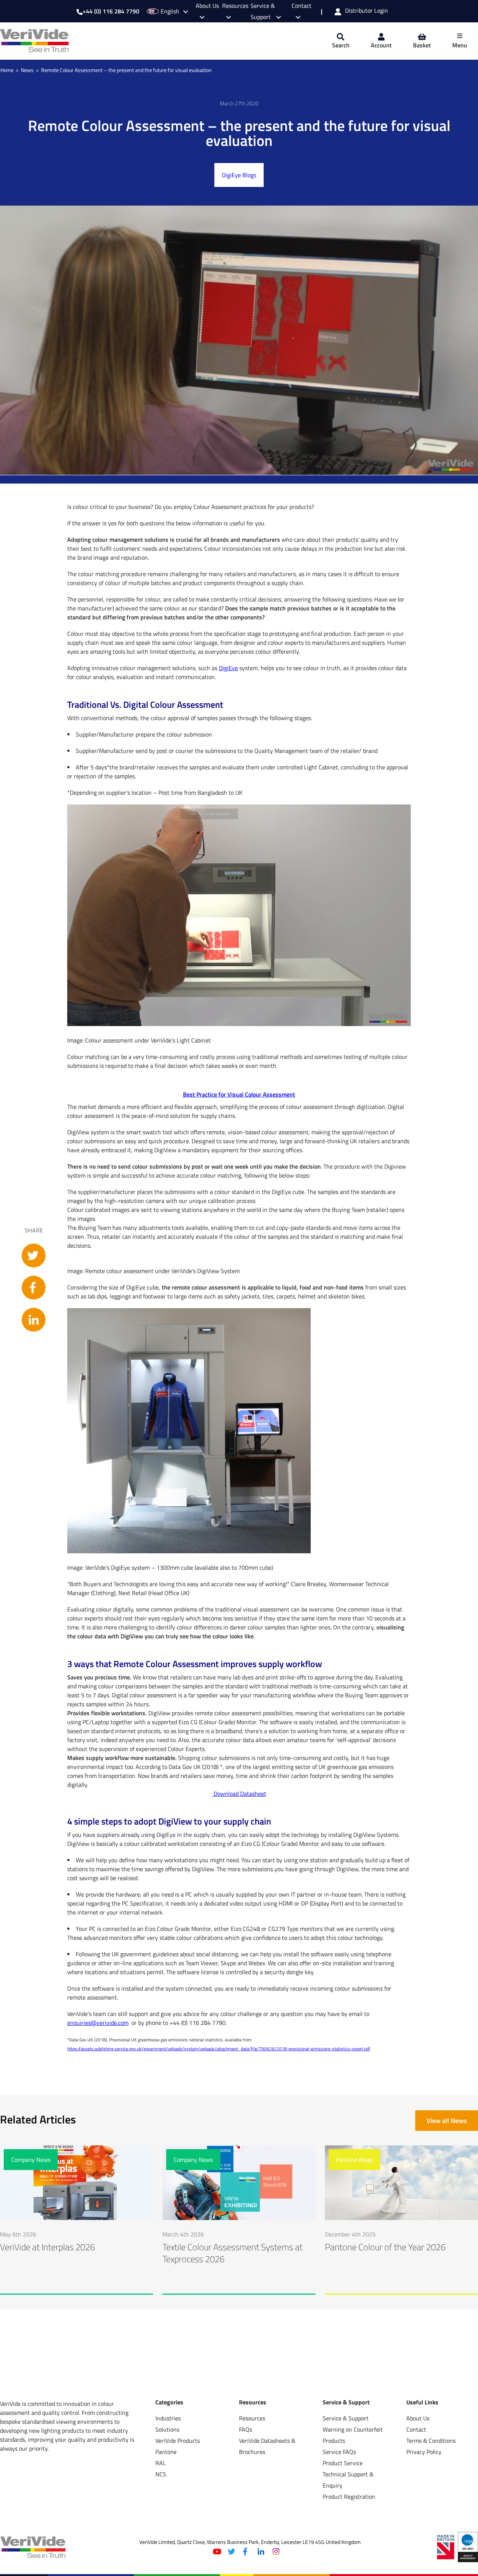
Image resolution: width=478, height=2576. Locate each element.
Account (381, 45)
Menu (460, 45)
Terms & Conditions (431, 2441)
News (27, 70)
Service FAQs (339, 2452)
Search (341, 45)
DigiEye (228, 668)
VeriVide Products (178, 2441)
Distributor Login (367, 11)
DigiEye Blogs (239, 175)
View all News (447, 2121)
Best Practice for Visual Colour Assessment (239, 1094)
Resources (252, 2418)
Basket (422, 45)
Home (7, 70)
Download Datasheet (239, 1794)
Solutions (167, 2429)
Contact (416, 2429)
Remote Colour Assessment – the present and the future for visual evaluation (126, 70)
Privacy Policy (424, 2452)
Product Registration (349, 2497)
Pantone (166, 2452)
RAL (161, 2463)
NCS (161, 2474)
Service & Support (346, 2418)
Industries (168, 2418)
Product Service (343, 2463)
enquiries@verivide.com (98, 2023)
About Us (418, 2418)
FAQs (246, 2429)
